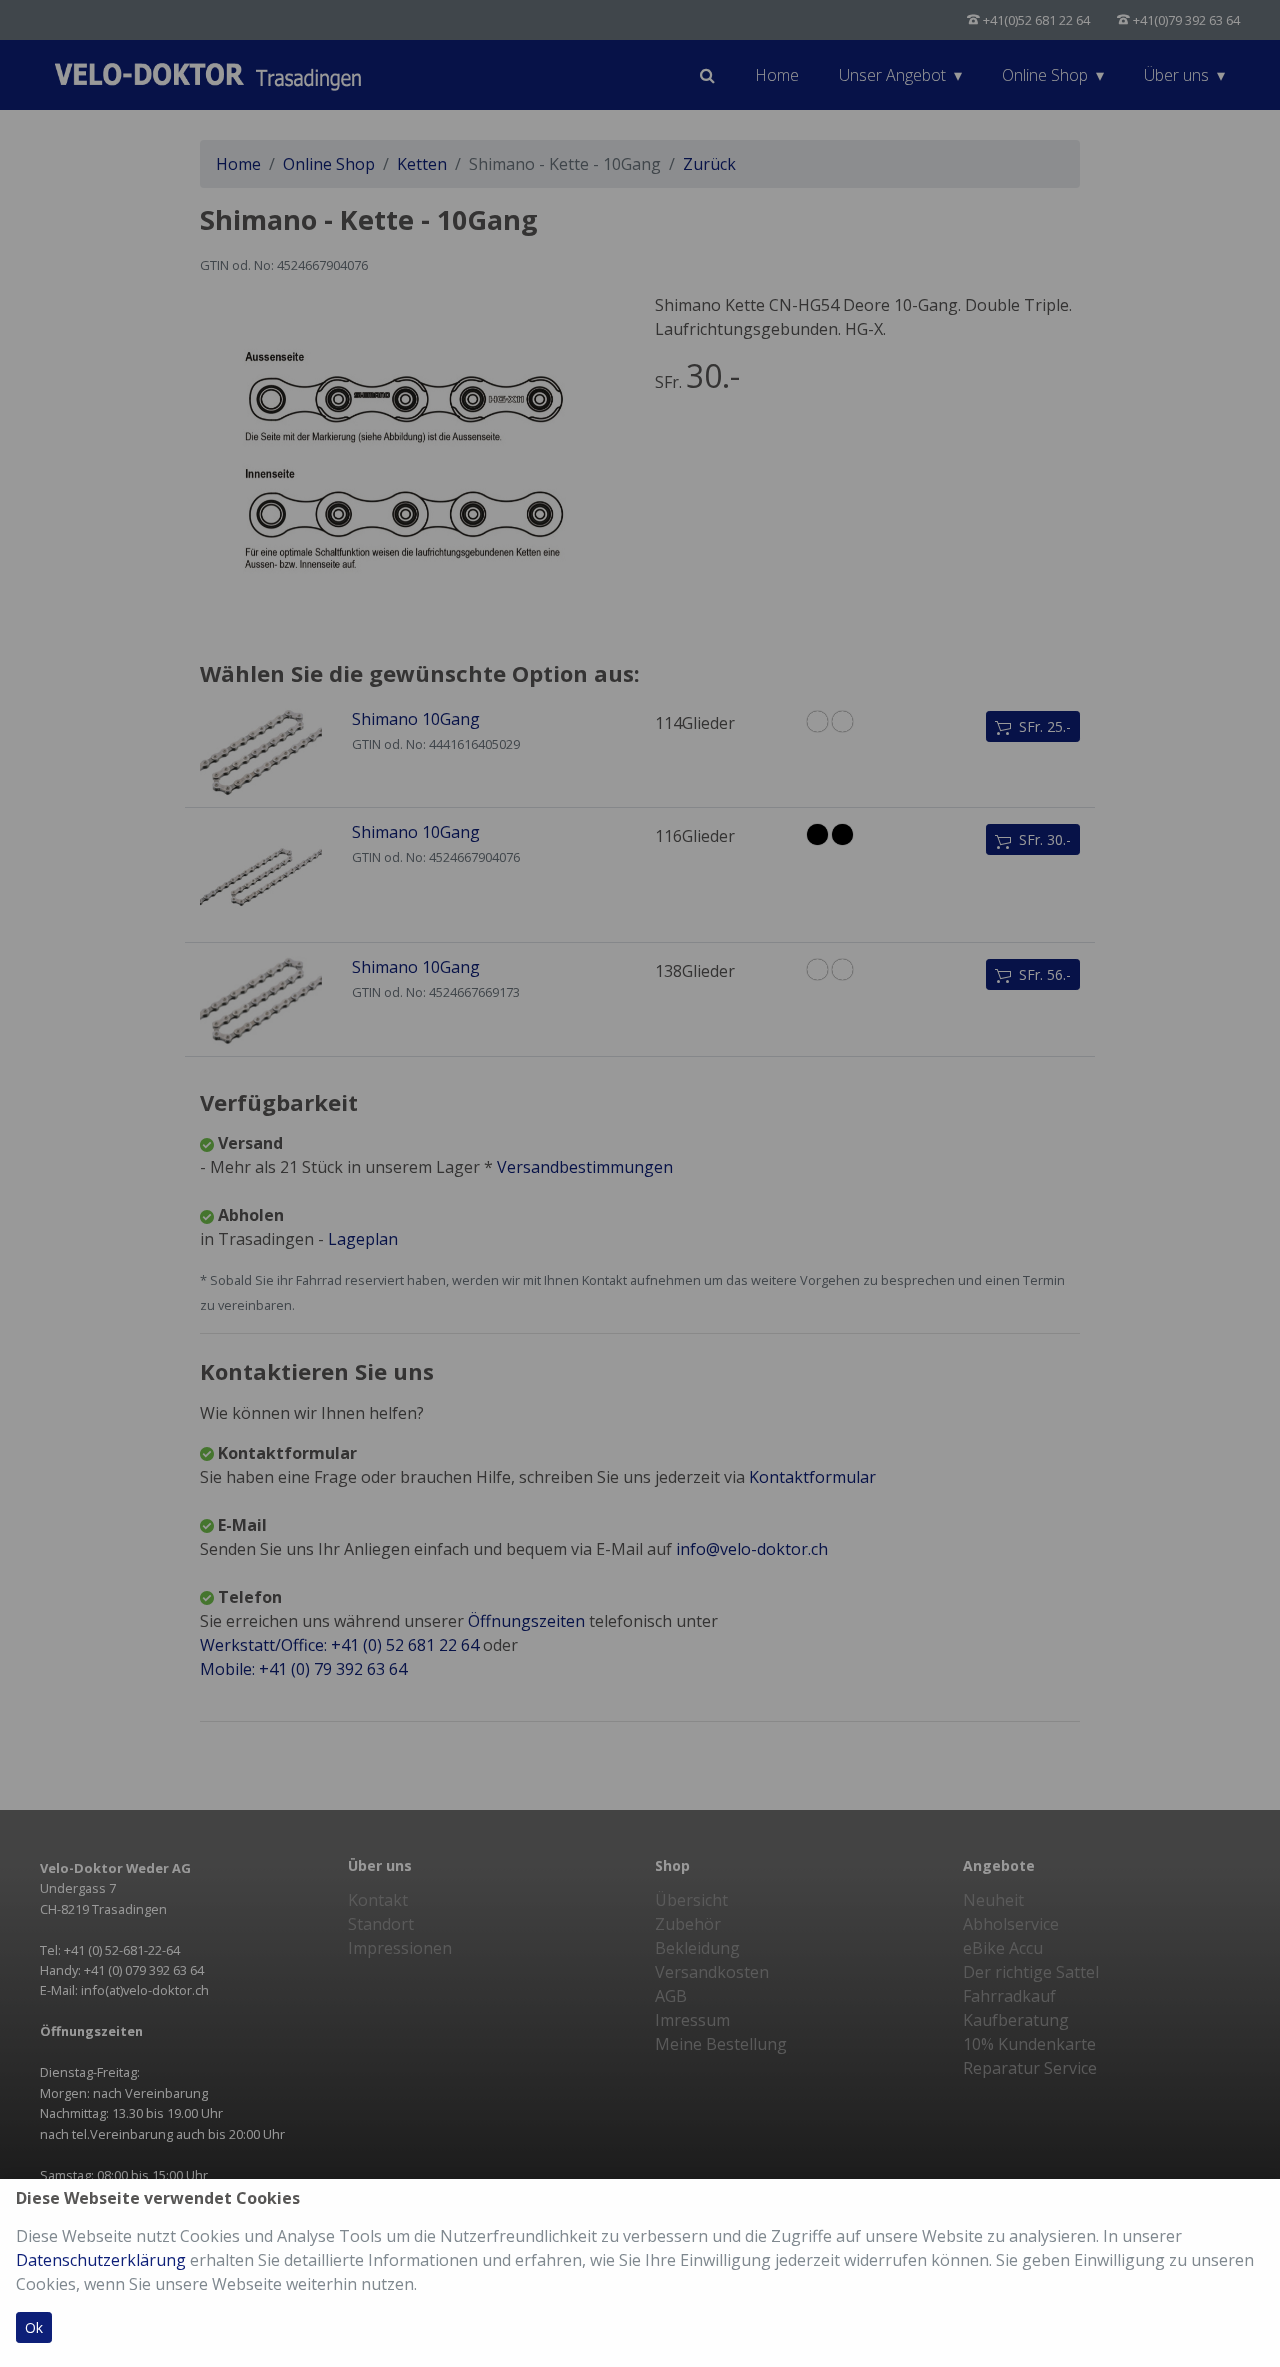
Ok (34, 2327)
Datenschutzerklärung (101, 2260)
